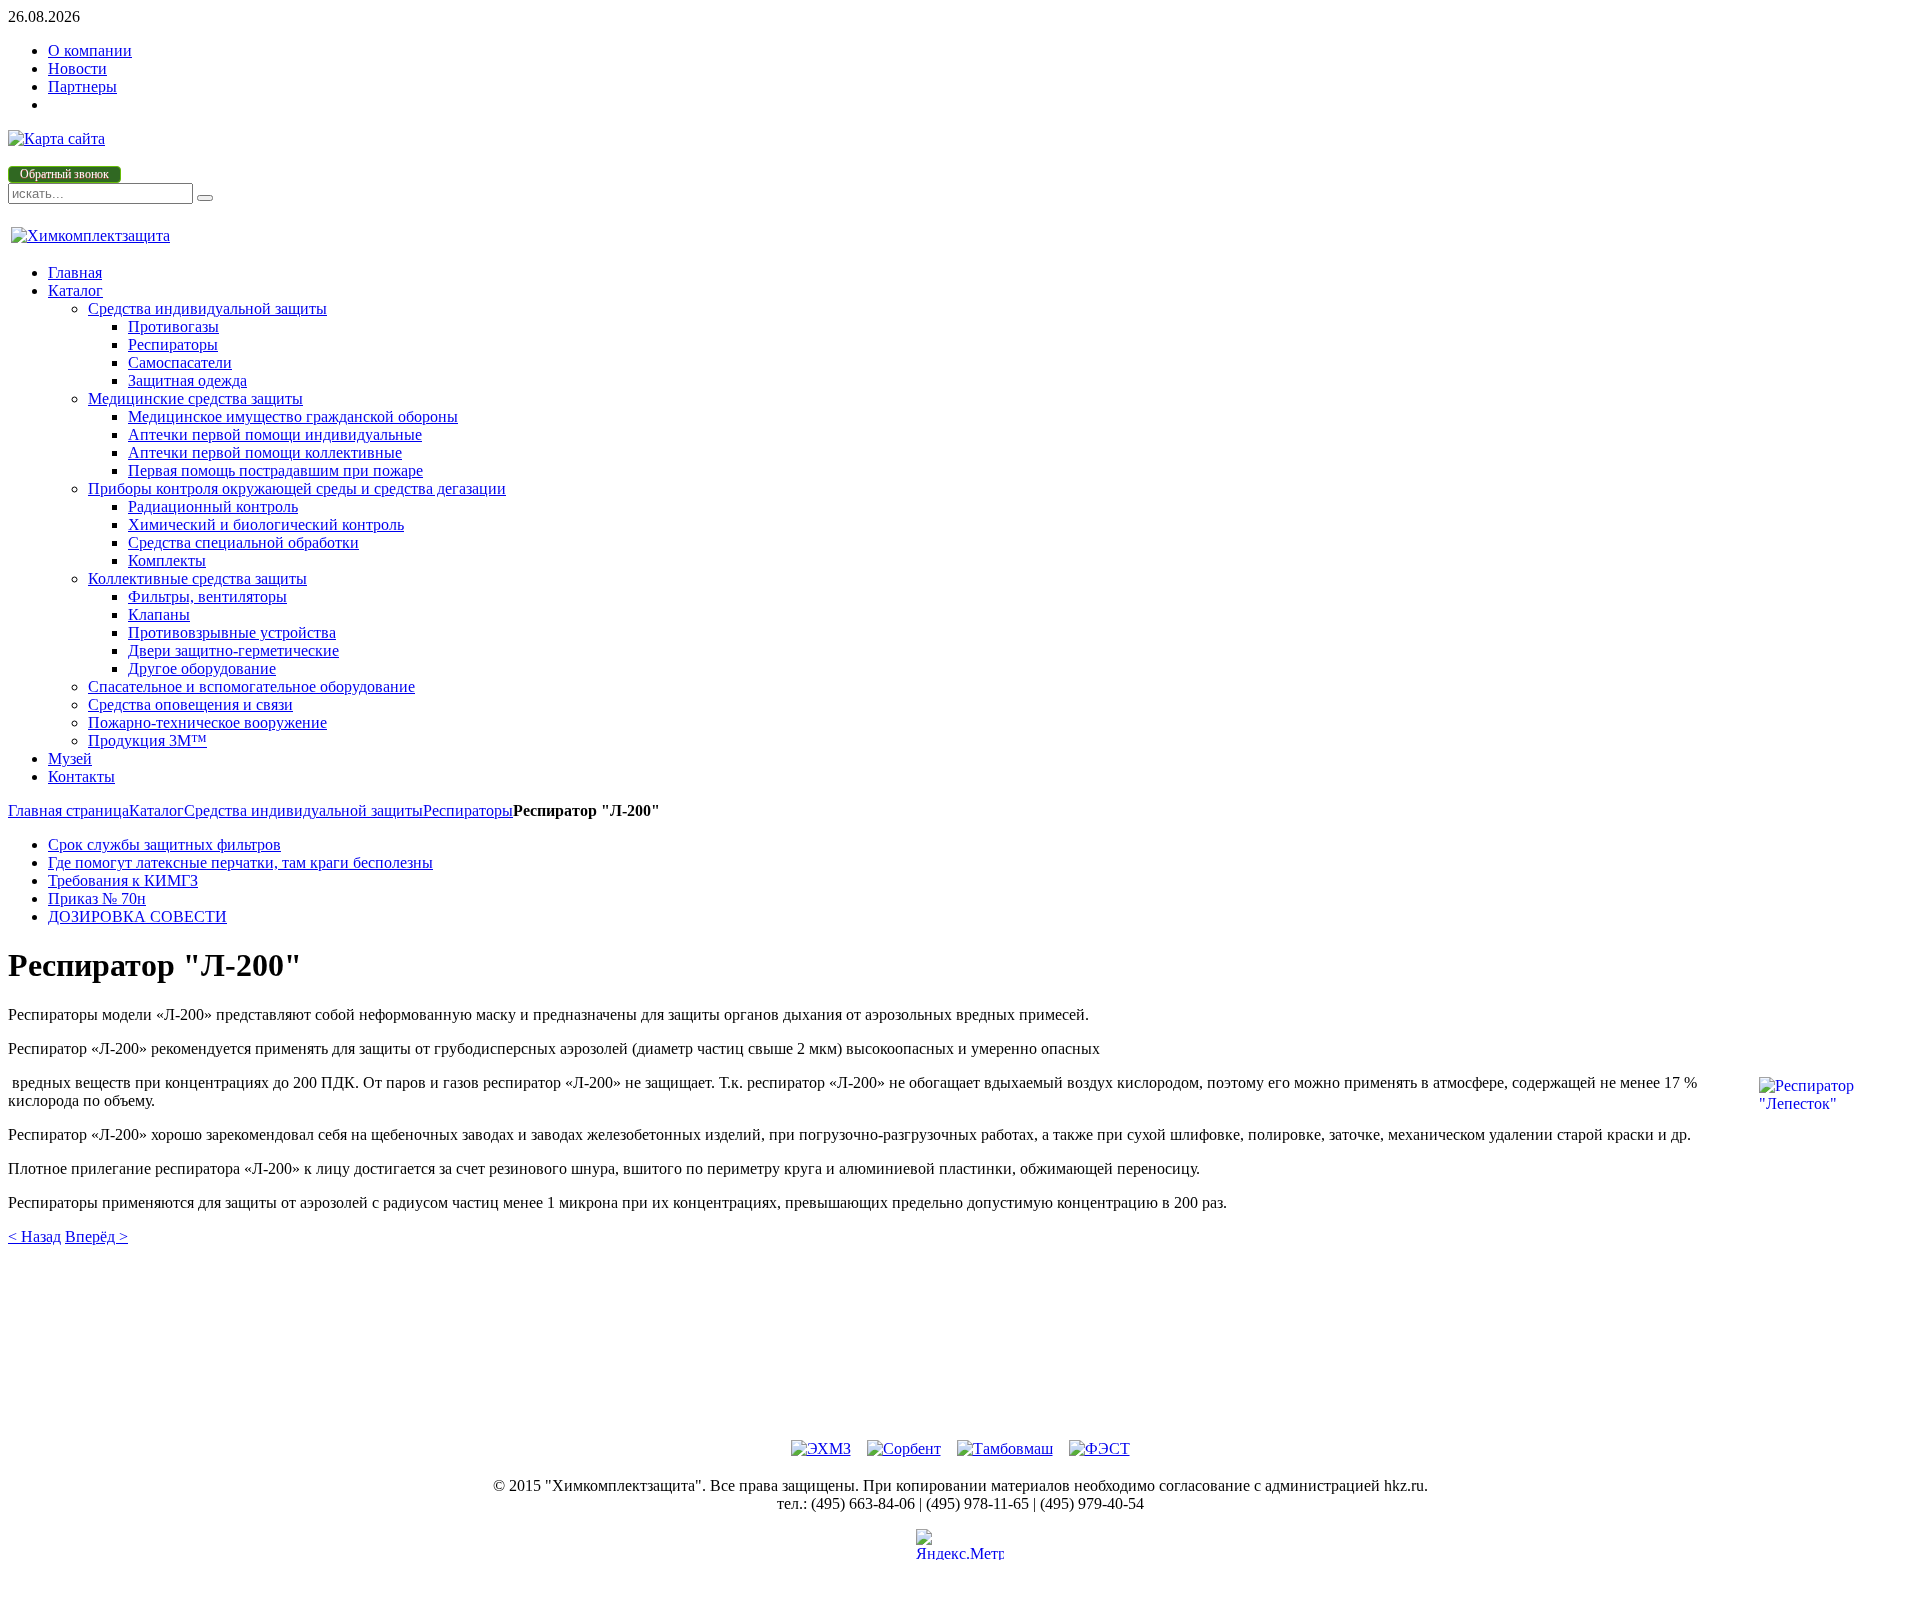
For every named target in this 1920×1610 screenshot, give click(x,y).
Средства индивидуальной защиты (303, 810)
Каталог (156, 810)
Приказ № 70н (97, 898)
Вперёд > (96, 1236)
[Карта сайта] (56, 138)
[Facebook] (983, 1274)
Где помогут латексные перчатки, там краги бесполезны (240, 862)
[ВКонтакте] (938, 1274)
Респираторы (468, 810)
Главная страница (68, 810)
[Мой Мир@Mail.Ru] (983, 1364)
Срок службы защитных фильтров (164, 844)
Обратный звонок (64, 174)
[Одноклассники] (938, 1319)
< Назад (34, 1236)
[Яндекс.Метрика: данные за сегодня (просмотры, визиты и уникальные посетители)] (960, 1544)
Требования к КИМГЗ (123, 880)
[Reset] (205, 198)
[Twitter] (983, 1319)
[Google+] (938, 1364)
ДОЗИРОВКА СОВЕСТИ (137, 916)
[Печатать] (938, 1409)
